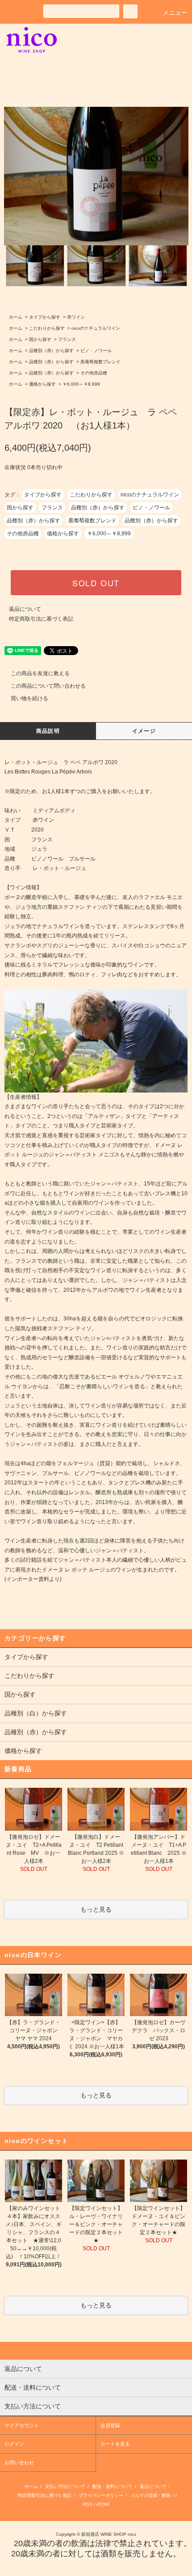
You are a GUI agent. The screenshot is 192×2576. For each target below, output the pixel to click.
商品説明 (48, 731)
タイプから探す (45, 317)
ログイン (14, 2444)
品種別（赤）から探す (51, 351)
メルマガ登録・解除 (150, 2495)
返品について (25, 609)
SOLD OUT (96, 583)
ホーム (16, 317)
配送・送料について (113, 2486)
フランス (67, 339)
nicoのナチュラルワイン (96, 328)
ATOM (103, 2504)
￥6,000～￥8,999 (81, 384)
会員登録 (110, 2425)
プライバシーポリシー (101, 2495)
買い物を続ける (29, 698)
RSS (88, 2504)
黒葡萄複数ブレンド (100, 362)
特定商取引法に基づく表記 (41, 619)
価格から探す (42, 384)
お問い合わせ (19, 2463)
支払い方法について (65, 2486)
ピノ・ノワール (96, 351)
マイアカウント (22, 2425)
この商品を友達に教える (40, 673)
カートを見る (115, 2444)
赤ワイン (76, 317)
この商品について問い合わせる (48, 686)
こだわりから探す (47, 328)
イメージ (144, 731)
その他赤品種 (94, 373)
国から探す (40, 339)
